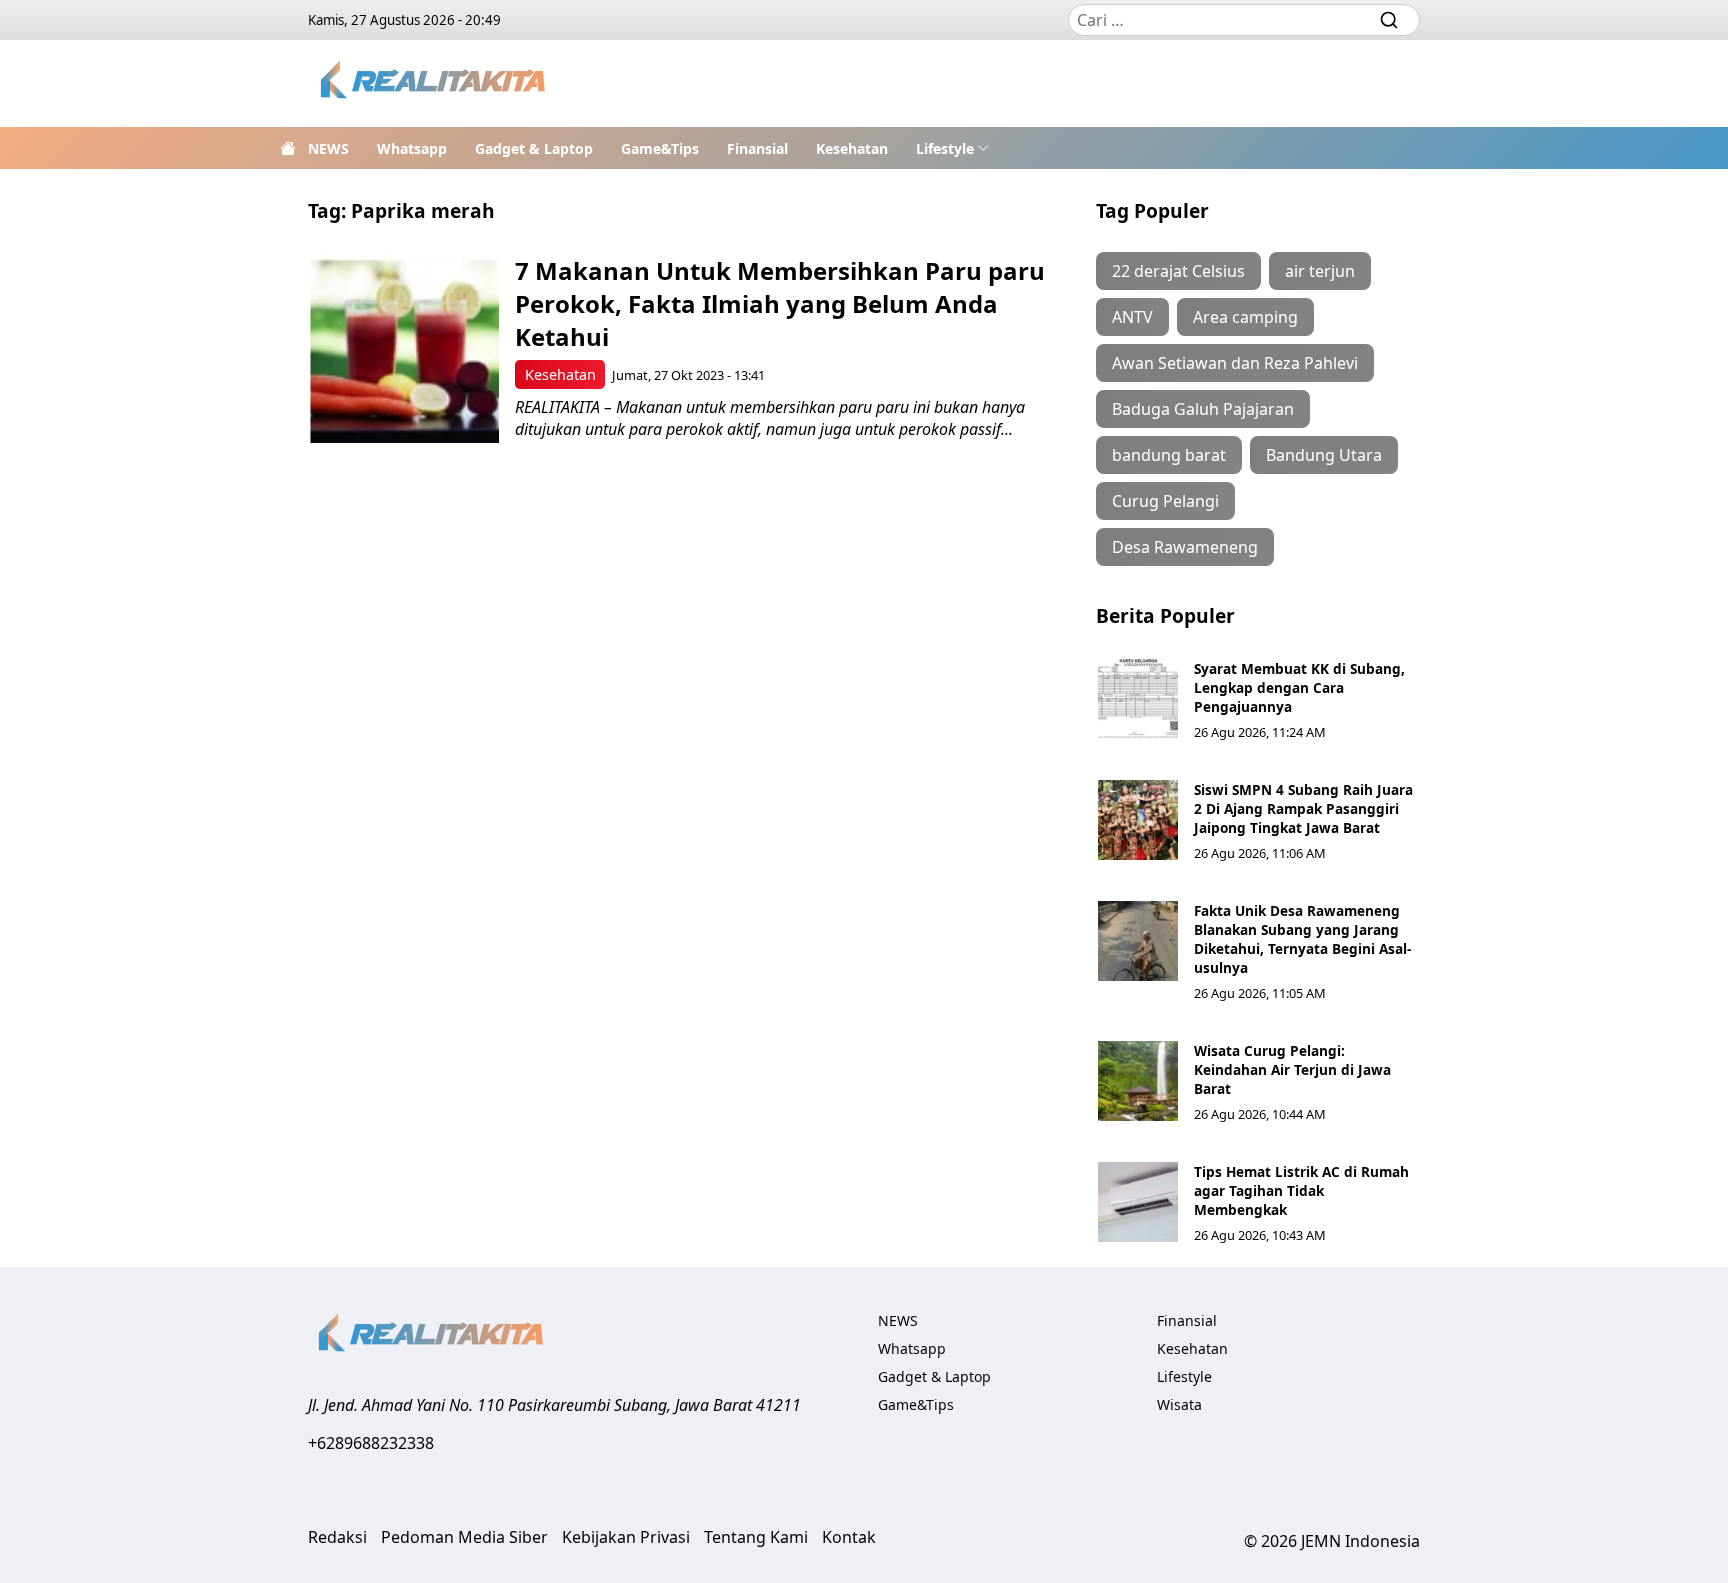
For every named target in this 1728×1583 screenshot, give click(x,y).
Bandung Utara (1324, 455)
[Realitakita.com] (434, 83)
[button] (952, 148)
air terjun (1320, 271)
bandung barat (1169, 455)
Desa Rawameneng (1185, 547)
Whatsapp (412, 148)
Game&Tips (660, 148)
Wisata (1179, 1404)
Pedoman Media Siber (464, 1537)
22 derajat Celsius (1178, 271)
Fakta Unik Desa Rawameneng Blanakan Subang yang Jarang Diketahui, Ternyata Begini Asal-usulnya (1302, 939)
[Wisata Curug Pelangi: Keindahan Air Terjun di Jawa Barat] (1138, 1081)
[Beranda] (288, 148)
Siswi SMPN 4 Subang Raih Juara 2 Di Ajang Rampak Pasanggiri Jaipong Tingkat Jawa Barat (1303, 808)
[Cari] (1389, 20)
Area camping (1245, 317)
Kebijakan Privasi (626, 1537)
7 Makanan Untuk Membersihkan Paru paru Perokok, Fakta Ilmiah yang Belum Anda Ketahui (780, 303)
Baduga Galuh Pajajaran (1203, 409)
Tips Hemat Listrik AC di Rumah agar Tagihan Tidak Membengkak (1301, 1190)
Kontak (849, 1537)
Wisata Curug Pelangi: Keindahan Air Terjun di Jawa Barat (1292, 1069)
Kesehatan (852, 148)
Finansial (757, 148)
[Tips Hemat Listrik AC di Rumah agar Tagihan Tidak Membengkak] (1138, 1202)
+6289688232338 (371, 1443)
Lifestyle (945, 148)
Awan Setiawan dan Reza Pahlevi (1235, 363)
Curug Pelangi (1165, 501)
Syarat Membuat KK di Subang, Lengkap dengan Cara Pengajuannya (1299, 687)
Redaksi (337, 1537)
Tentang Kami (756, 1537)
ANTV (1132, 317)
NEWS (328, 148)
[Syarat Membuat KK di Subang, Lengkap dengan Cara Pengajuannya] (1138, 699)
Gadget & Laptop (534, 148)
